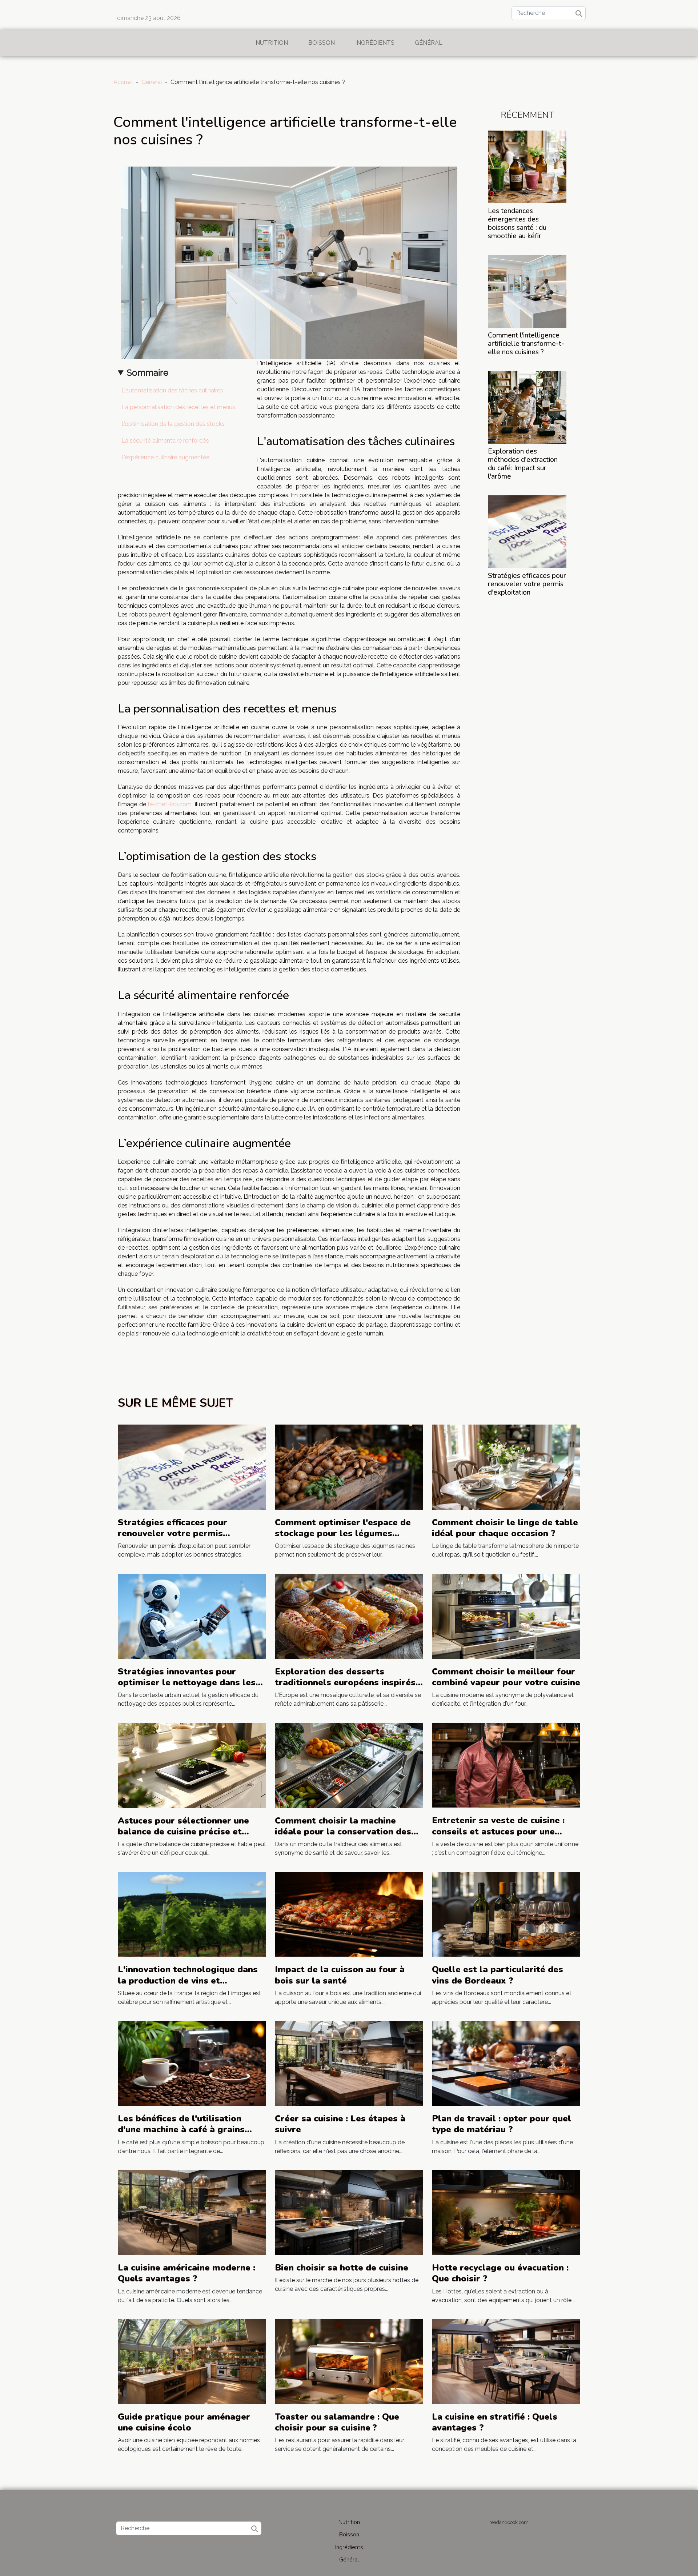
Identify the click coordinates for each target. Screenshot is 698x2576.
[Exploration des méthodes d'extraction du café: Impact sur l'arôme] (527, 407)
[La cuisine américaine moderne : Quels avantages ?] (192, 2212)
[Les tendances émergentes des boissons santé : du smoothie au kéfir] (527, 166)
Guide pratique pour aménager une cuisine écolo (184, 2422)
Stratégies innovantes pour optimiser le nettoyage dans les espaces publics (187, 1683)
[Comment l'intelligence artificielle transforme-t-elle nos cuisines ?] (527, 291)
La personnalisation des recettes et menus (178, 407)
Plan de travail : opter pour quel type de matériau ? (502, 2124)
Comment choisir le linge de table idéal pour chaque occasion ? (505, 1528)
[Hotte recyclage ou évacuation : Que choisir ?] (506, 2212)
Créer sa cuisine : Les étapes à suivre (340, 2124)
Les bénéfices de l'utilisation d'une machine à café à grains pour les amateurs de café (181, 2130)
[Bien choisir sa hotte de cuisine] (349, 2212)
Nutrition (272, 43)
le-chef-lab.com (170, 804)
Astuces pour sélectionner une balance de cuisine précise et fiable (183, 1832)
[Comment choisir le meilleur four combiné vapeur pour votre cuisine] (506, 1616)
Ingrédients (375, 43)
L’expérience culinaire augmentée (165, 457)
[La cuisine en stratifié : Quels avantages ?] (506, 2361)
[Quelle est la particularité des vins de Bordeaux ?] (506, 1914)
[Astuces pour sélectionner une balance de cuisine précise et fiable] (192, 1765)
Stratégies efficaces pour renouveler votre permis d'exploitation (527, 584)
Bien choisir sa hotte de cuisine (342, 2268)
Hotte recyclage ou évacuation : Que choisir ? (500, 2273)
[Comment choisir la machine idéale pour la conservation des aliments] (349, 1765)
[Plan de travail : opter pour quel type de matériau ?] (506, 2063)
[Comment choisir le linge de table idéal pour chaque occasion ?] (506, 1467)
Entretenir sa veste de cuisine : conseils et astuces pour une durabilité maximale (498, 1831)
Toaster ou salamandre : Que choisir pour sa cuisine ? (337, 2422)
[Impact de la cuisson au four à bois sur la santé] (349, 1914)
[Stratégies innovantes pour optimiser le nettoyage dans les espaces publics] (192, 1616)
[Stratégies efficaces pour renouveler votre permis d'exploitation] (527, 531)
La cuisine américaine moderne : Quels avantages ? (186, 2273)
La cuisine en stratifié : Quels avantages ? (495, 2422)
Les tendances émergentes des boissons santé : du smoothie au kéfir (517, 223)
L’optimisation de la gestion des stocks (173, 424)
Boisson (322, 43)
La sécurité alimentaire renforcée (165, 441)
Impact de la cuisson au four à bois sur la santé (340, 1975)
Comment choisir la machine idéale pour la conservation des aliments (343, 1832)
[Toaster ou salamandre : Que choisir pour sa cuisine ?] (349, 2361)
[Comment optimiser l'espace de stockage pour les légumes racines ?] (349, 1467)
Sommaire (148, 373)
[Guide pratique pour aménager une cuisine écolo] (192, 2361)
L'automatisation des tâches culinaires (172, 390)
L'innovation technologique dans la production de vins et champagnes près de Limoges (188, 1980)
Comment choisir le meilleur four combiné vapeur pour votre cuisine (506, 1677)
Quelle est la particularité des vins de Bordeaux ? (498, 1975)
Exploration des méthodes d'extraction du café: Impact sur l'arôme (523, 464)
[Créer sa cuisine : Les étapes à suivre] (349, 2063)
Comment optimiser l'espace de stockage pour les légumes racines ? (343, 1533)
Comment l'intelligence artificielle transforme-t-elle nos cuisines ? (526, 344)
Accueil (123, 82)
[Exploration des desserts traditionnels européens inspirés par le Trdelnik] (349, 1616)
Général (429, 43)
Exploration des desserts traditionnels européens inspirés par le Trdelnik (345, 1683)
